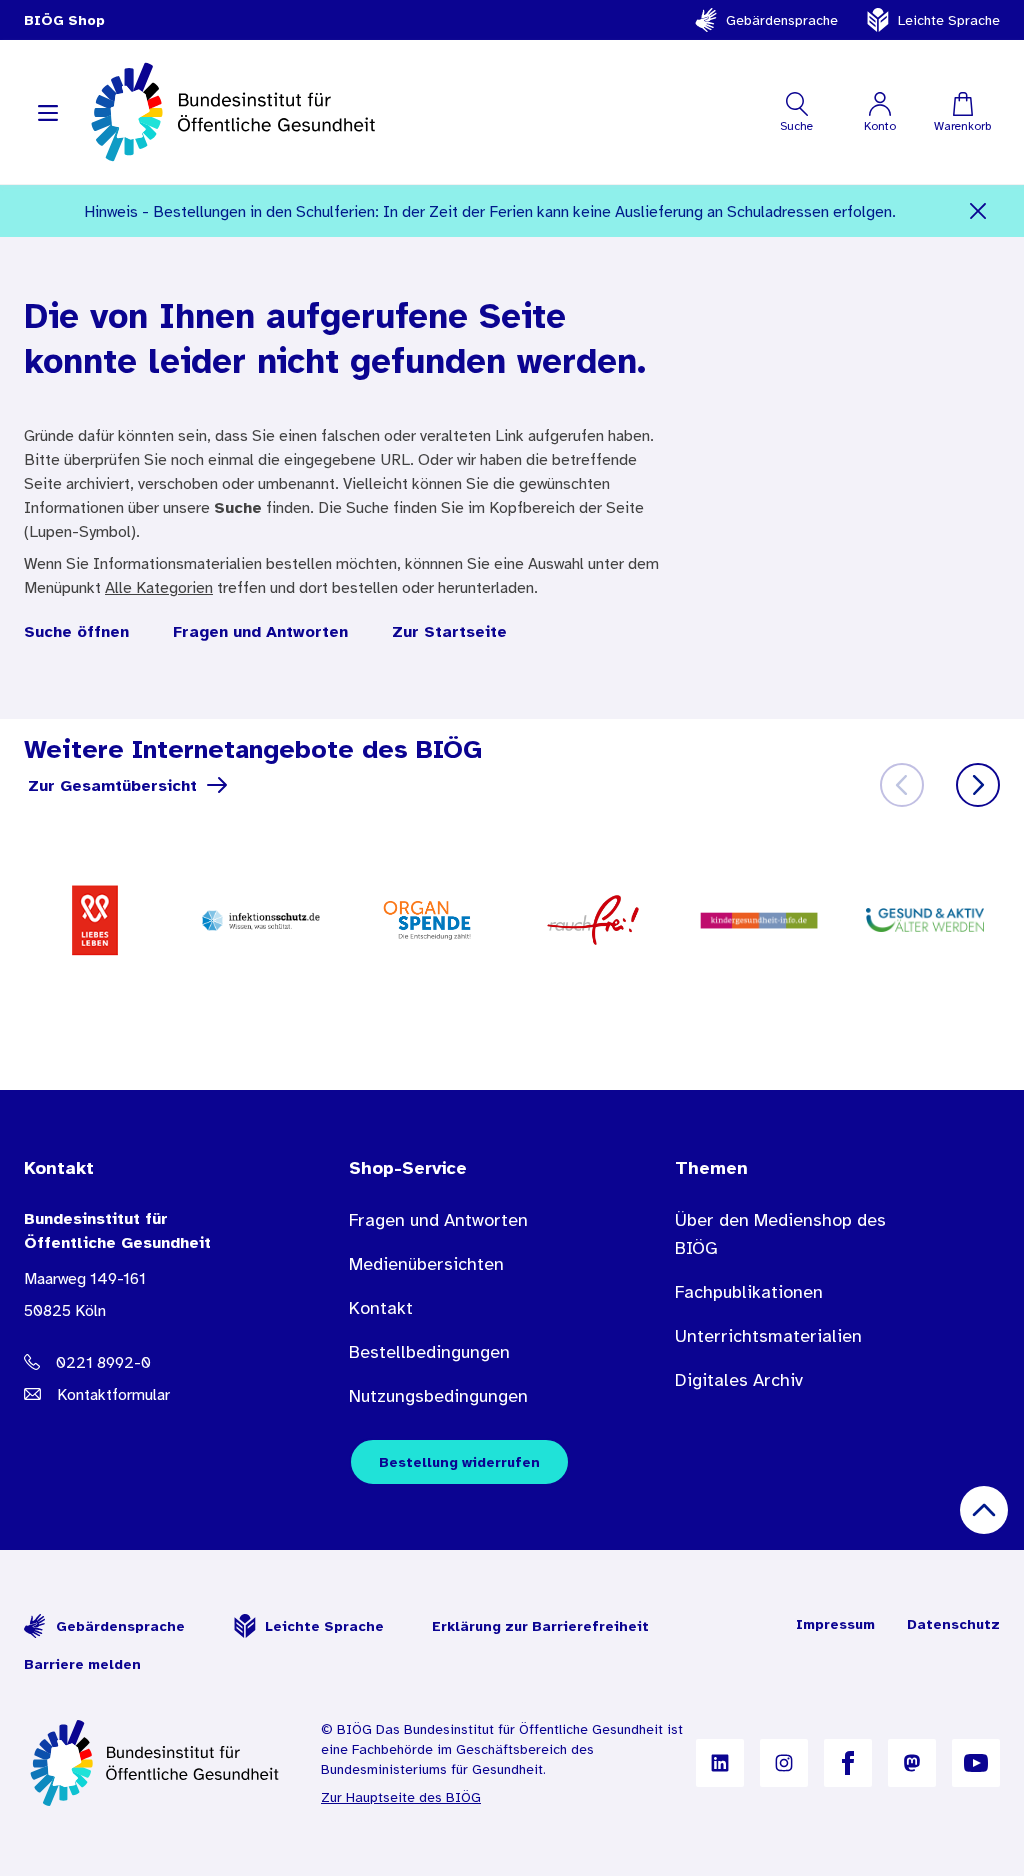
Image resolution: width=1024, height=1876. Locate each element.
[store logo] (235, 112)
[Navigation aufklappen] (48, 112)
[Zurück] (902, 785)
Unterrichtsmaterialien (768, 1336)
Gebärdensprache (782, 20)
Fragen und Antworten (260, 631)
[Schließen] (978, 211)
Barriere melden (82, 1664)
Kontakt (381, 1308)
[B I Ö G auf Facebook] (848, 1763)
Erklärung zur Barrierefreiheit (540, 1626)
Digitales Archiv (739, 1380)
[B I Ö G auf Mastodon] (912, 1763)
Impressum (835, 1624)
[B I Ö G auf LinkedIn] (720, 1763)
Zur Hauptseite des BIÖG (401, 1797)
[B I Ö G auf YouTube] (976, 1763)
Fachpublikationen (749, 1292)
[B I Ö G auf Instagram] (784, 1763)
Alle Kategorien (159, 587)
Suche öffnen (76, 631)
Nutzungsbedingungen (438, 1396)
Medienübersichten (426, 1264)
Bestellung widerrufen (459, 1462)
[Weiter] (978, 785)
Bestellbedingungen (429, 1352)
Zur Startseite (449, 631)
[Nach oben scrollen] (984, 1510)
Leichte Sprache (949, 20)
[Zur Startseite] (156, 1763)
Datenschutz (953, 1624)
